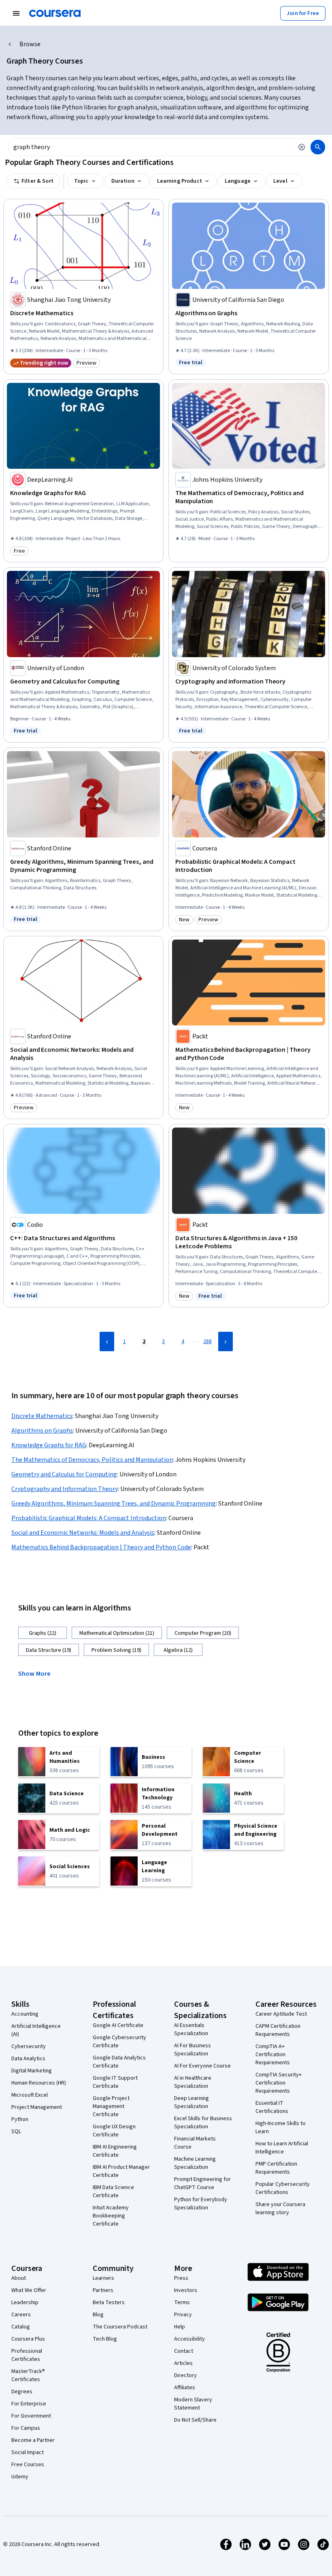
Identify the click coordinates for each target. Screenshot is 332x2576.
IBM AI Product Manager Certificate (121, 2171)
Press (181, 2278)
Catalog (21, 2327)
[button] (38, 1673)
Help (180, 2327)
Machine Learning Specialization (195, 2163)
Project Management (37, 2107)
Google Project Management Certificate (111, 2106)
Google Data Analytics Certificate (119, 2062)
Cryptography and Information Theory (65, 1489)
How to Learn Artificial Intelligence (282, 2148)
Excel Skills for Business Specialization (203, 2123)
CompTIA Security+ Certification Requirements (279, 2083)
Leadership (25, 2303)
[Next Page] (226, 1341)
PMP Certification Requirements (276, 2168)
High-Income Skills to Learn (281, 2127)
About (19, 2278)
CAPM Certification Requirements (278, 2030)
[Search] (318, 147)
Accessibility (189, 2339)
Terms (182, 2303)
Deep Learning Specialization (192, 2102)
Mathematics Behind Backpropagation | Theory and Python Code (101, 1547)
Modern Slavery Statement (193, 2404)
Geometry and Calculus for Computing (64, 1474)
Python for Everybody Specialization (201, 2204)
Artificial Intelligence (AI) (36, 2030)
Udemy (20, 2477)
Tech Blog (105, 2339)
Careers (21, 2315)
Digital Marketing (32, 2071)
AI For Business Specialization (193, 2050)
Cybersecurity (29, 2046)
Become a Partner (33, 2440)
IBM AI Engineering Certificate (115, 2151)
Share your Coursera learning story (280, 2209)
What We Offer (29, 2290)
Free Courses (28, 2465)
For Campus (26, 2428)
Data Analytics (28, 2059)
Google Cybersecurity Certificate (119, 2042)
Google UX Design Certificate (114, 2131)
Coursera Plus (28, 2339)
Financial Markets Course (195, 2143)
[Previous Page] (107, 1341)
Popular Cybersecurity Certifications (283, 2188)
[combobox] (151, 147)
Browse (30, 44)
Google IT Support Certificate (115, 2082)
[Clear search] (302, 147)
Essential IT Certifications (272, 2107)
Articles (183, 2363)
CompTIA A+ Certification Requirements (273, 2055)
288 (207, 1341)
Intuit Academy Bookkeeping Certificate (111, 2216)
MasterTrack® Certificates (28, 2375)
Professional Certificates (27, 2355)
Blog (98, 2315)
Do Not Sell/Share (195, 2420)
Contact (184, 2351)
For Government (31, 2416)
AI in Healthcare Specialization (193, 2082)
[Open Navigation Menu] (16, 13)
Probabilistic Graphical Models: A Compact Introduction (89, 1518)
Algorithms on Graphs (42, 1431)
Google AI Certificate (118, 2025)
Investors (186, 2290)
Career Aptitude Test (281, 2014)
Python (20, 2119)
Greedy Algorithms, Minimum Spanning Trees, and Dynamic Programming (114, 1504)
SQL (16, 2132)
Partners (103, 2290)
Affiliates (185, 2388)
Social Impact (28, 2452)
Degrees (22, 2392)
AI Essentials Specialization (191, 2029)
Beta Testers (109, 2303)
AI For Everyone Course (202, 2066)
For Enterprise (29, 2404)
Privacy (183, 2315)
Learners (103, 2278)
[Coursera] (55, 13)
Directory (185, 2375)
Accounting (25, 2014)
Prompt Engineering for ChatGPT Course (202, 2183)
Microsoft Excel (30, 2095)
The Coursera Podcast (120, 2327)
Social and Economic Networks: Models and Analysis (83, 1533)
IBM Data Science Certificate (113, 2192)
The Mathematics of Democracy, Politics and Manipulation (92, 1460)
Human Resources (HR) (39, 2083)
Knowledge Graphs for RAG (49, 1445)
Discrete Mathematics (42, 1416)
